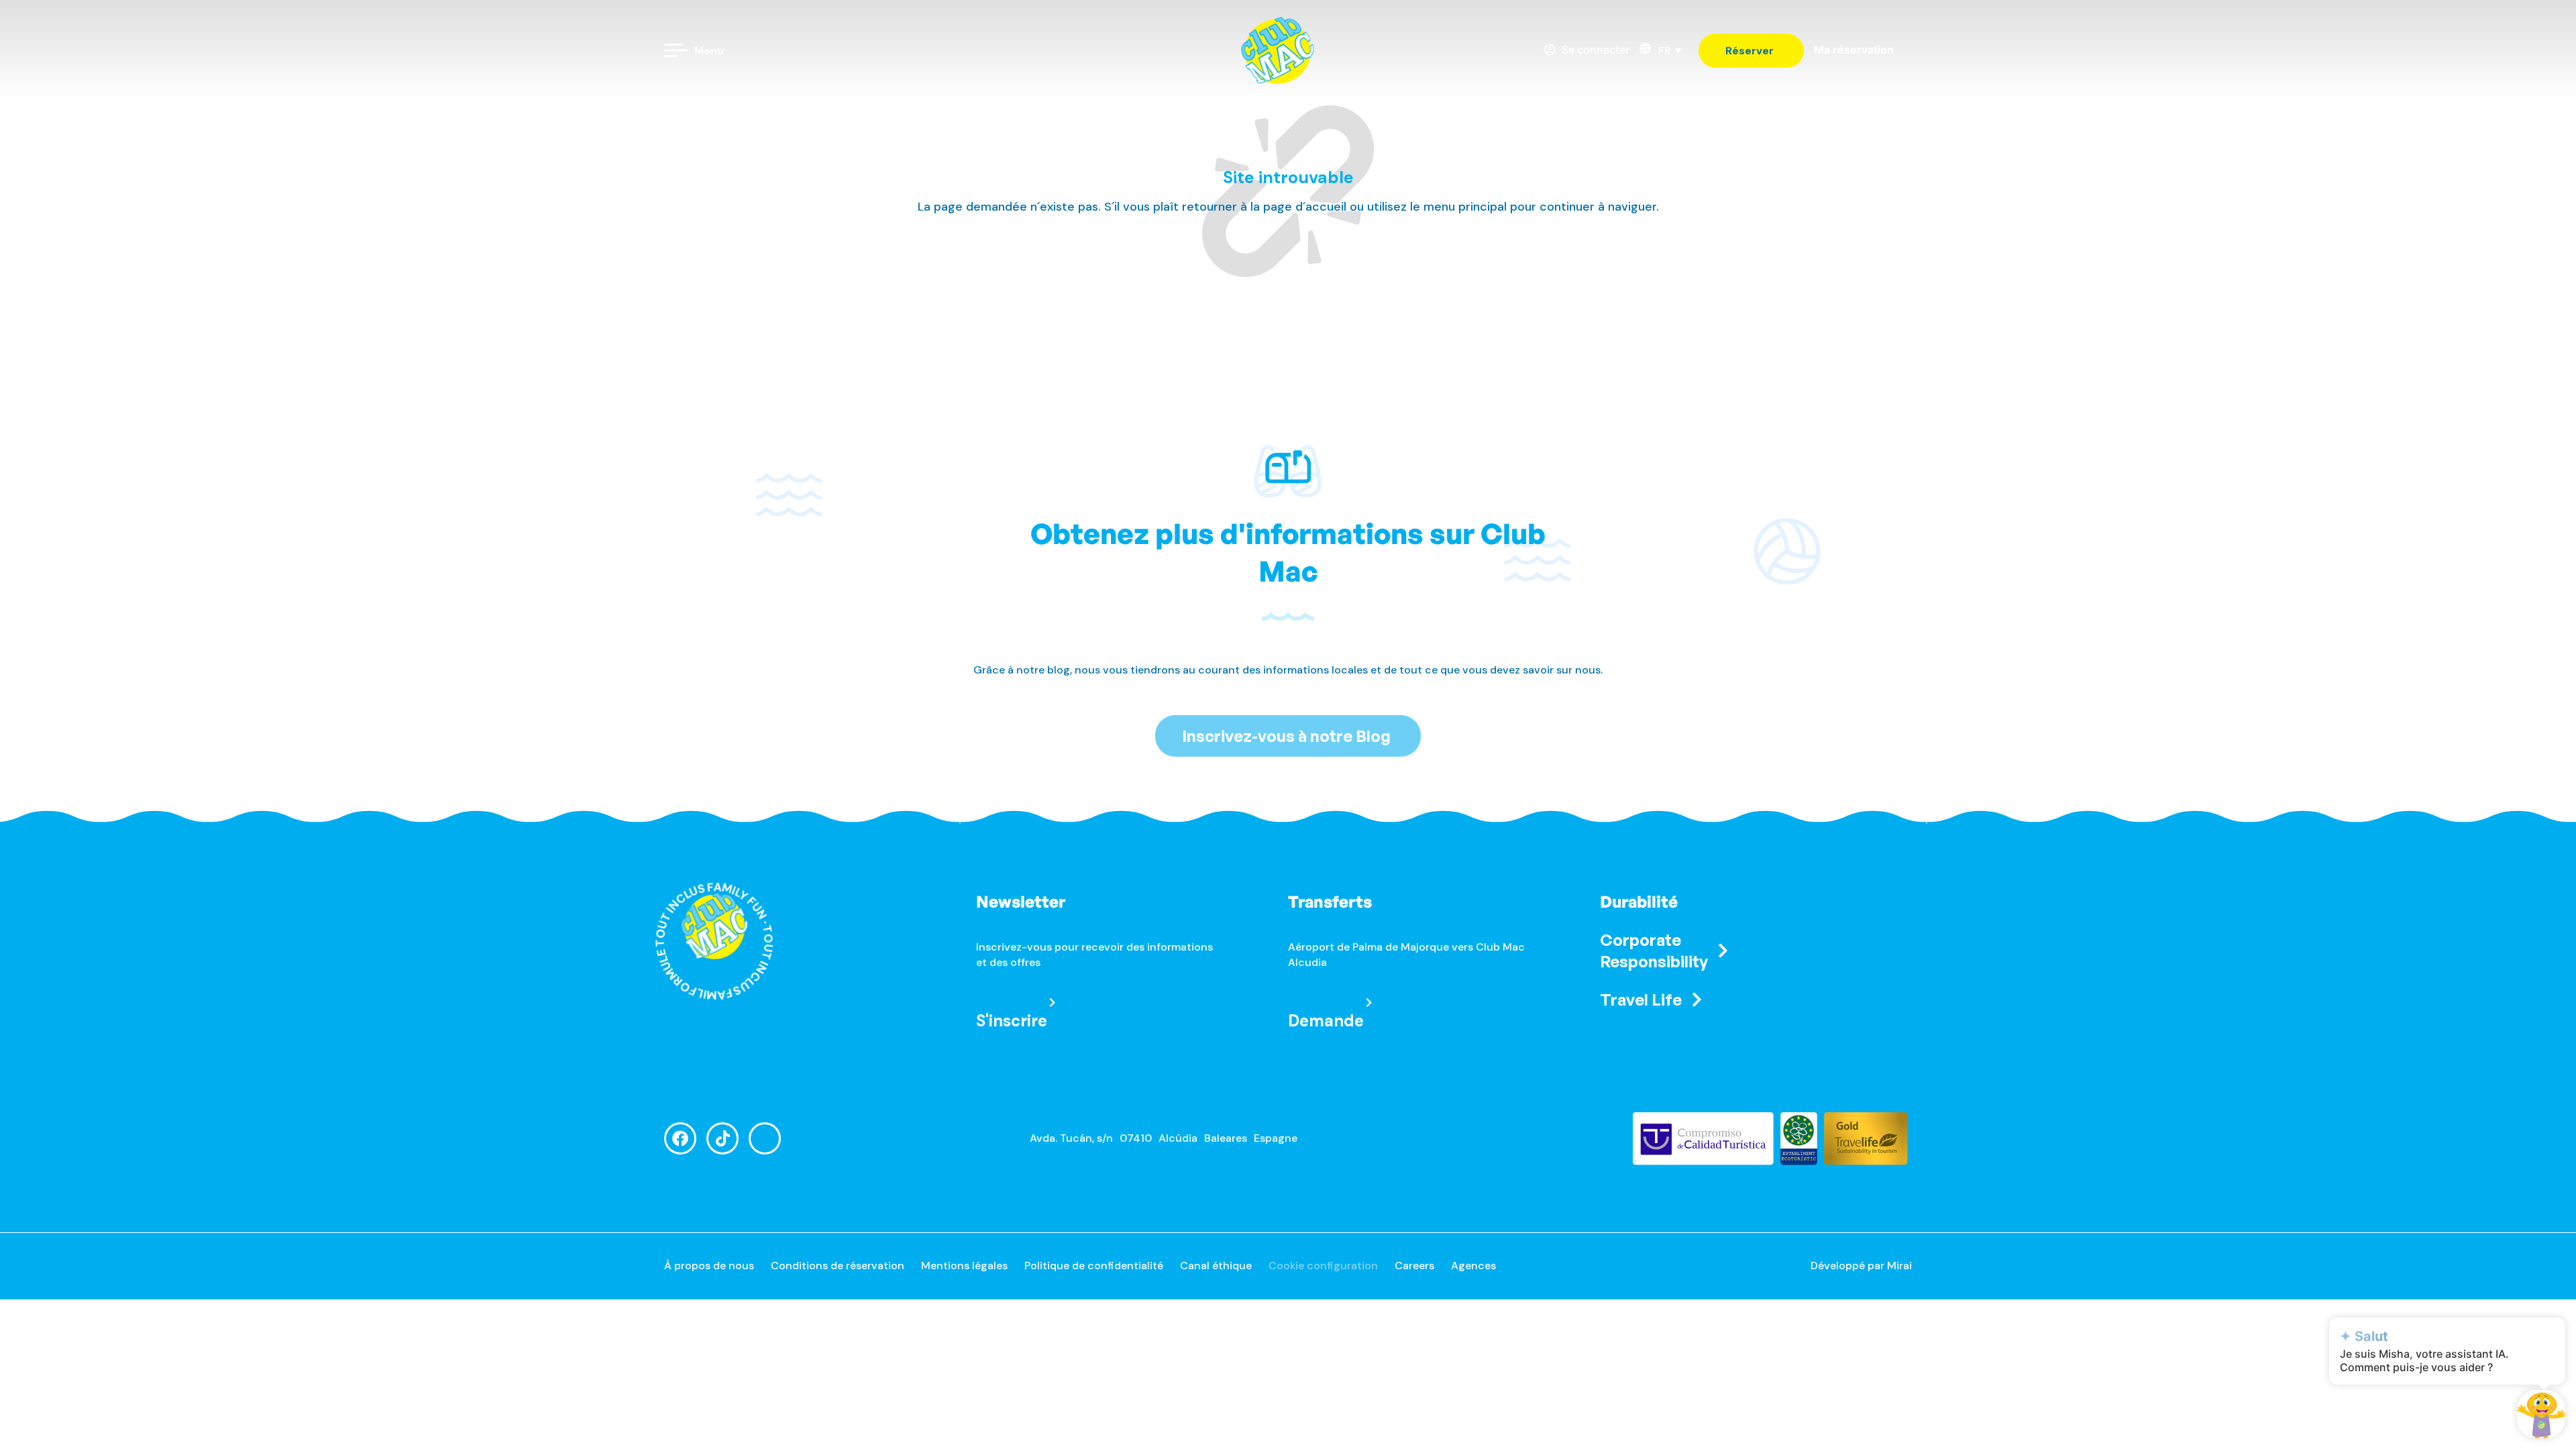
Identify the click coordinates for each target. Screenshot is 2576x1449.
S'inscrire (1012, 1021)
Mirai (1899, 1266)
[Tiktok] (722, 1138)
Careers (1414, 1266)
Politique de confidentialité (1094, 1266)
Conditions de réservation (838, 1266)
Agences (1473, 1266)
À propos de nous (709, 1266)
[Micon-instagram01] (765, 1138)
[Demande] (1369, 1003)
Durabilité (1639, 902)
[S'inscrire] (1052, 1003)
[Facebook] (680, 1138)
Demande (1326, 1021)
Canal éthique (1216, 1266)
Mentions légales (964, 1266)
